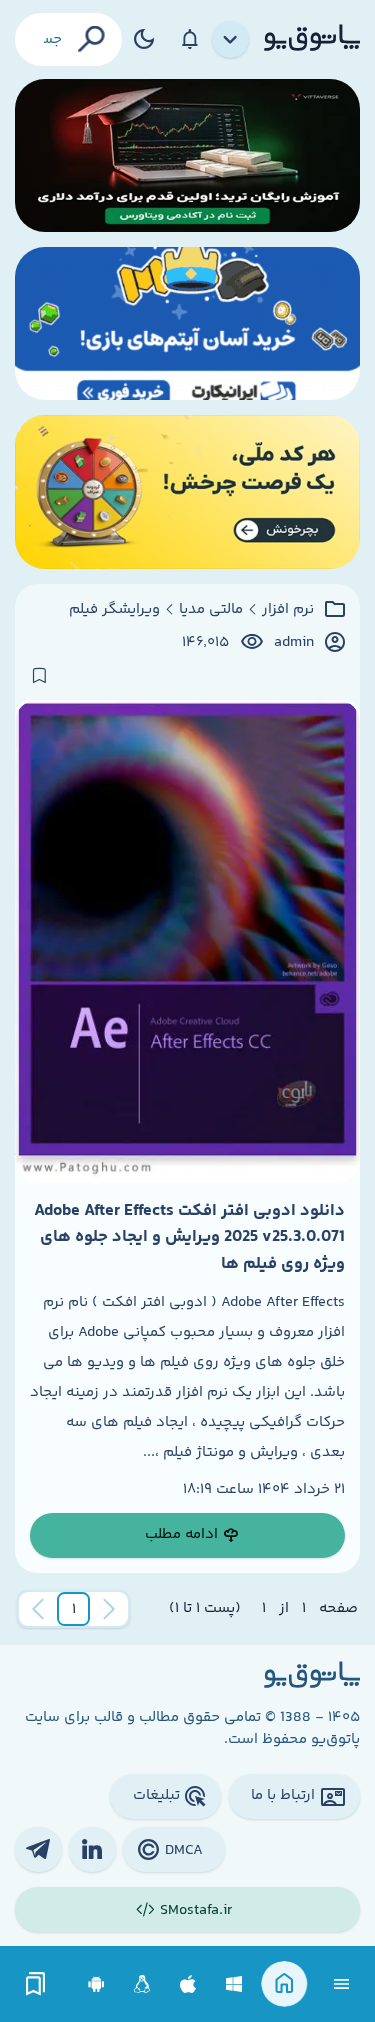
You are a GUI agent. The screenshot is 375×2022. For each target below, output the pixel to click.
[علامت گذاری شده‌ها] (36, 1984)
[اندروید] (96, 1984)
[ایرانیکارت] (187, 323)
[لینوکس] (142, 1984)
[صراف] (187, 491)
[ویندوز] (234, 1984)
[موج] (187, 155)
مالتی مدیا (211, 610)
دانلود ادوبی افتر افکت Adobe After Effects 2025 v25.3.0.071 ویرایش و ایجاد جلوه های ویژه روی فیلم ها (189, 1237)
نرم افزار (288, 610)
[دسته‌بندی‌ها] (231, 40)
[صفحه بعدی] (38, 1609)
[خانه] (284, 1984)
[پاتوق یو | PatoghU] (312, 39)
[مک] (188, 1984)
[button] (74, 1609)
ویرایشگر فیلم (114, 610)
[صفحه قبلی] (109, 1609)
